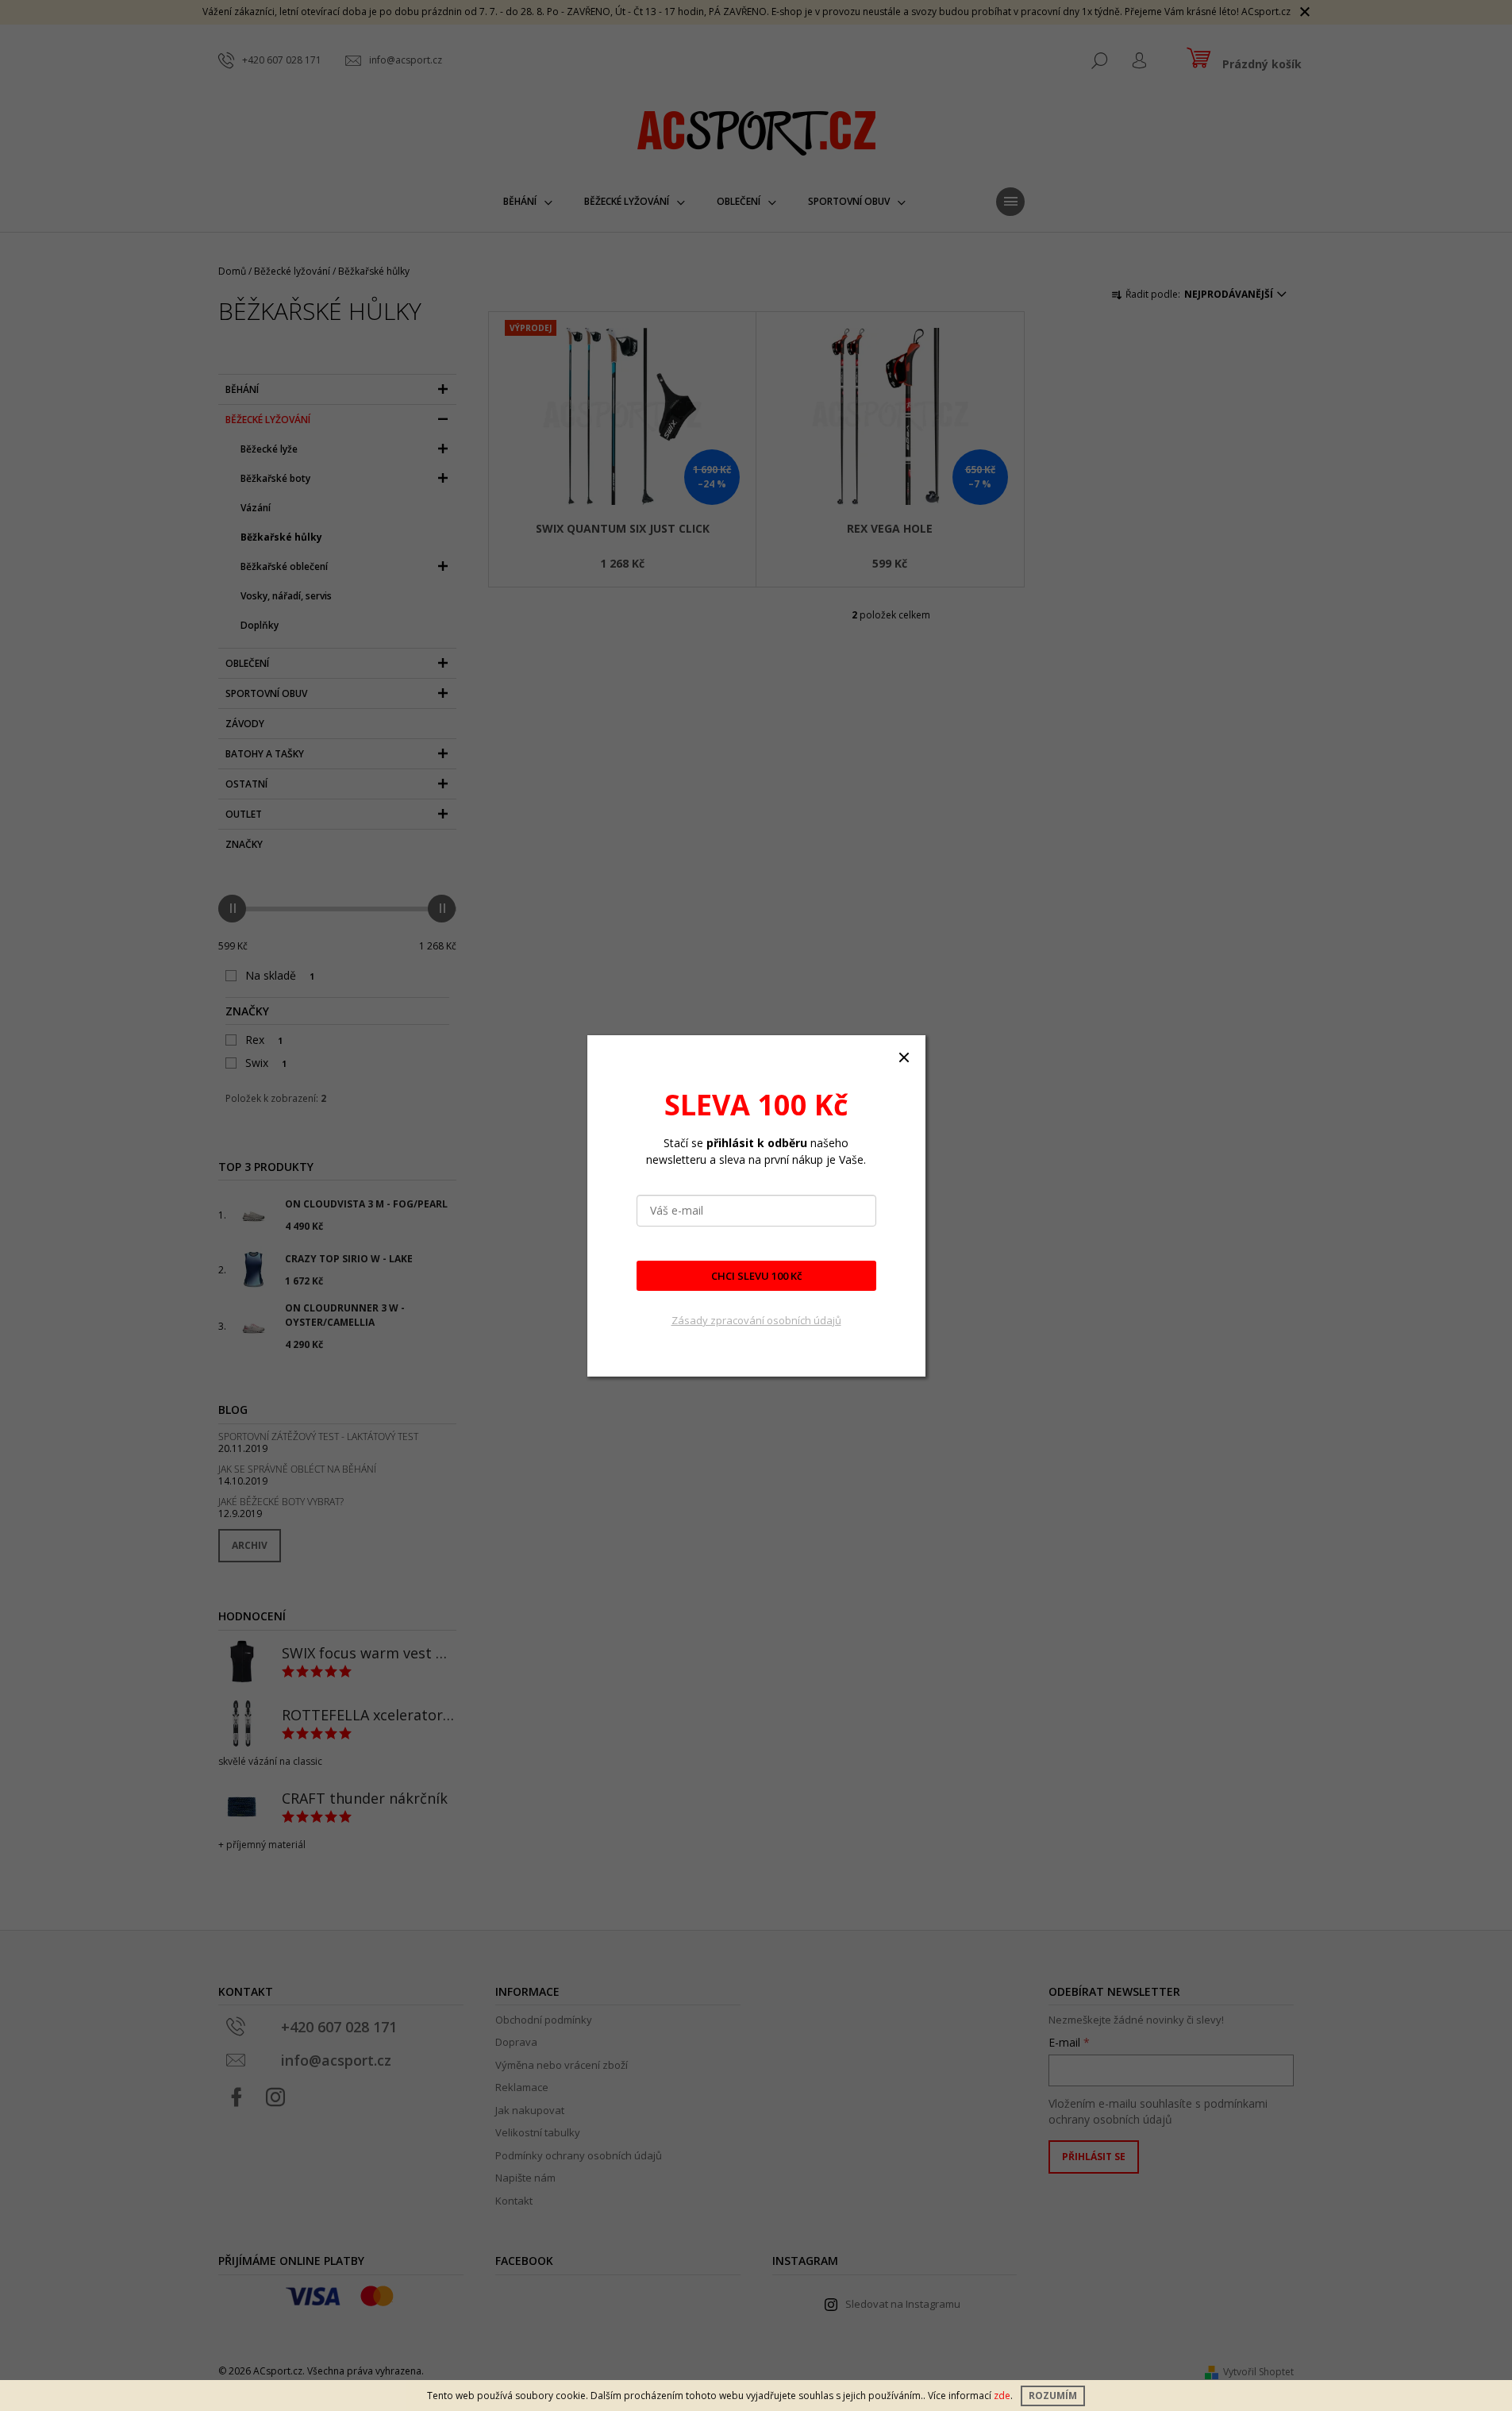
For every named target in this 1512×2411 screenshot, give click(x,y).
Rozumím (1053, 2396)
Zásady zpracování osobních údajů (756, 1320)
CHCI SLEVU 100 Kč (756, 1276)
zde (1002, 2396)
